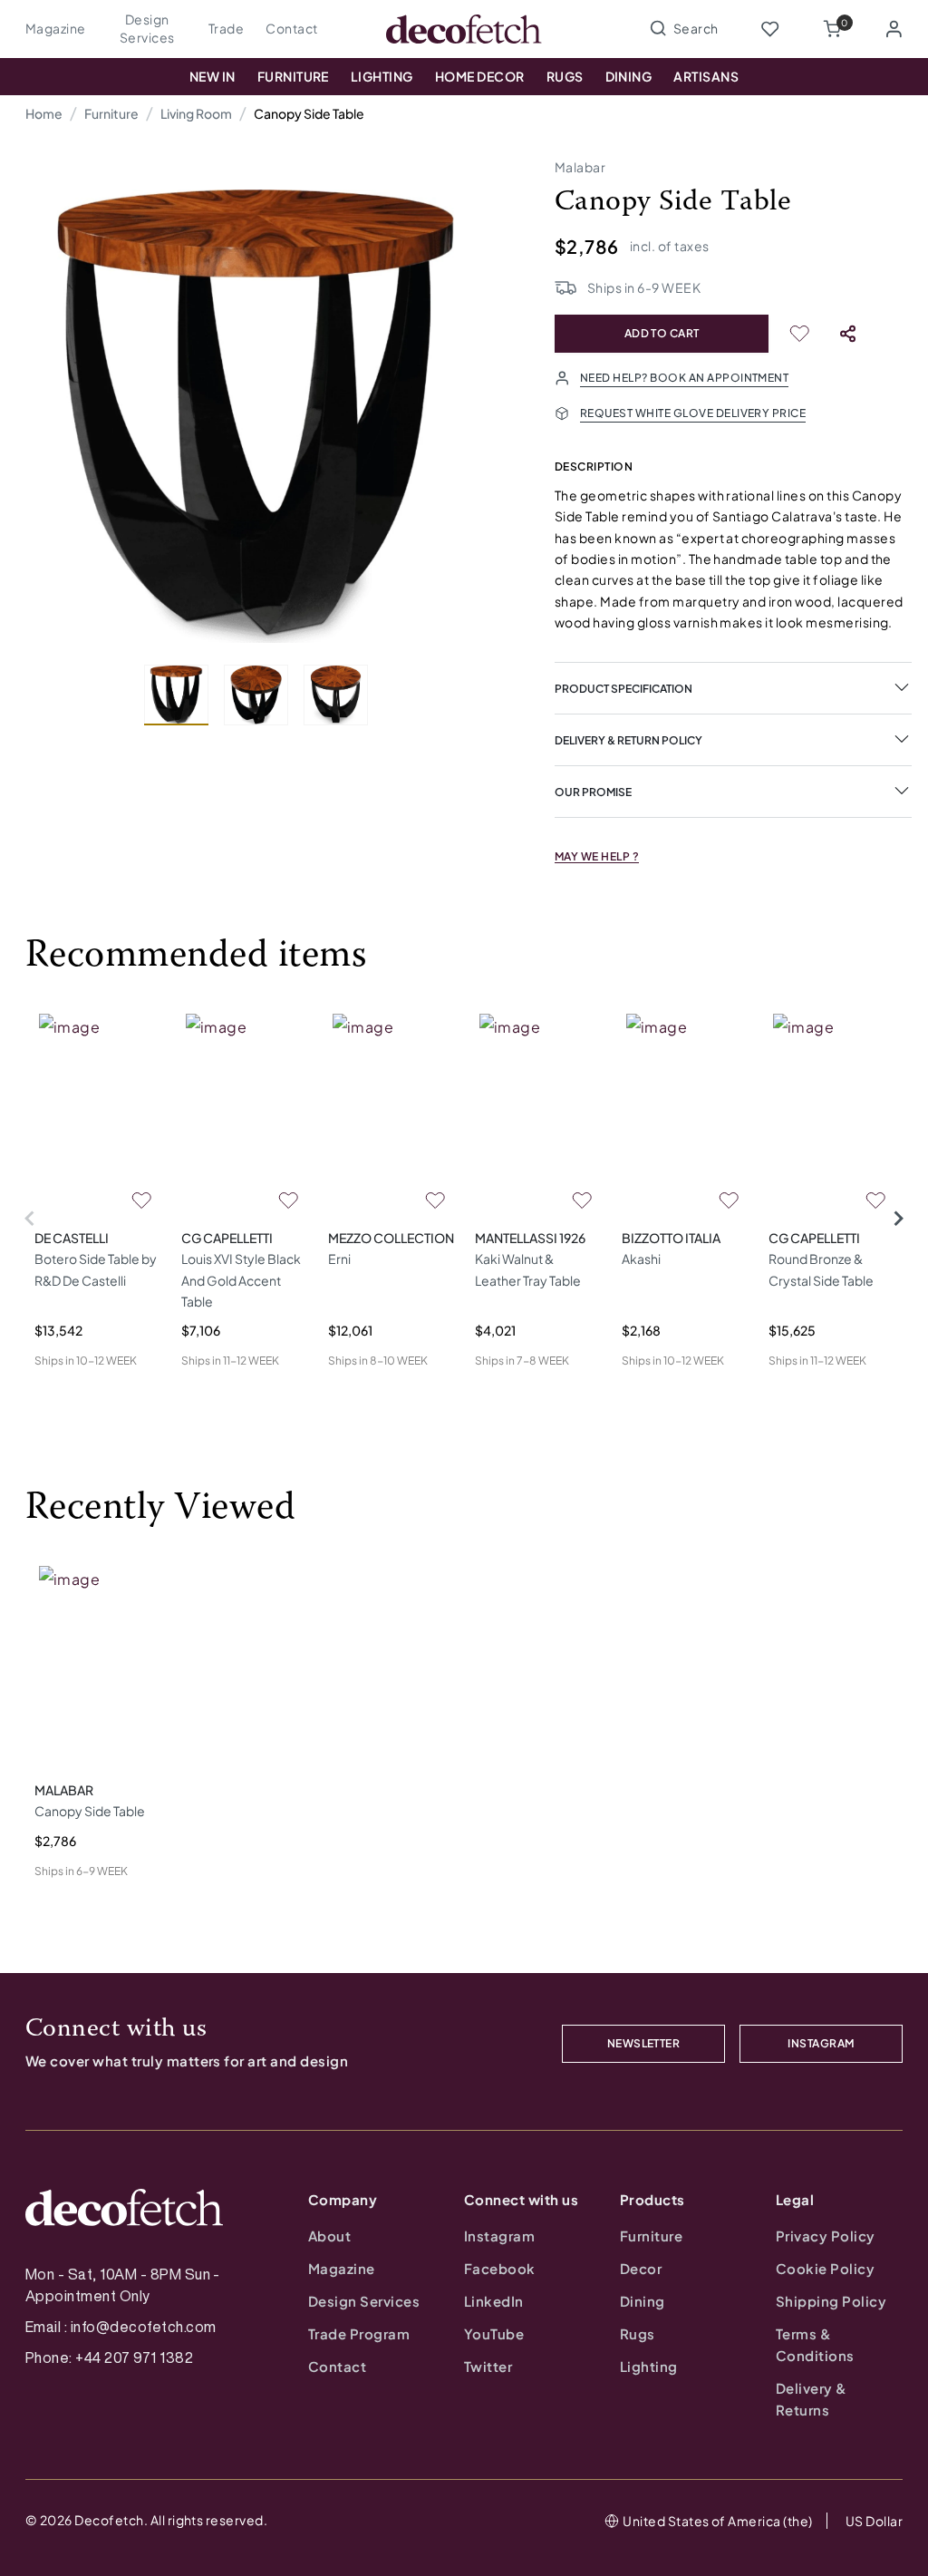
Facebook (500, 2268)
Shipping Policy (831, 2301)
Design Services (147, 28)
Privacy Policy (826, 2236)
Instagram (499, 2236)
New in (213, 76)
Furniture (293, 76)
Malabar (580, 167)
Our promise (593, 792)
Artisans (706, 76)
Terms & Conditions (815, 2344)
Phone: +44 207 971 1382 (109, 2357)
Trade (226, 28)
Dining (629, 76)
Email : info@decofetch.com (121, 2327)
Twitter (488, 2366)
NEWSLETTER (644, 2043)
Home (44, 113)
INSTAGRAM (821, 2043)
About (329, 2236)
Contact (291, 28)
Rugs (565, 76)
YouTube (494, 2333)
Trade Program (359, 2333)
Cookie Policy (825, 2268)
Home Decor (480, 76)
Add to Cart (662, 333)
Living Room (196, 113)
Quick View (67, 1390)
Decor (641, 2268)
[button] (832, 29)
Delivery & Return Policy (628, 740)
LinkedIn (494, 2301)
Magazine (56, 28)
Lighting (382, 76)
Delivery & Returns (812, 2399)
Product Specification (623, 689)
